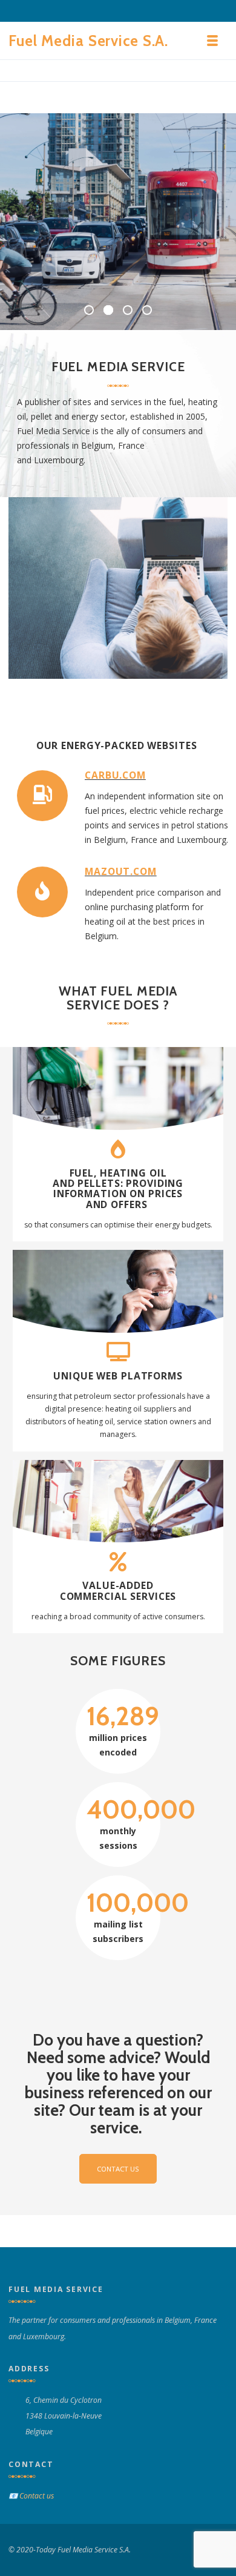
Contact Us (118, 2169)
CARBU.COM (115, 775)
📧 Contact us (31, 2496)
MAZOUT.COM (121, 871)
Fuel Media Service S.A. (88, 41)
